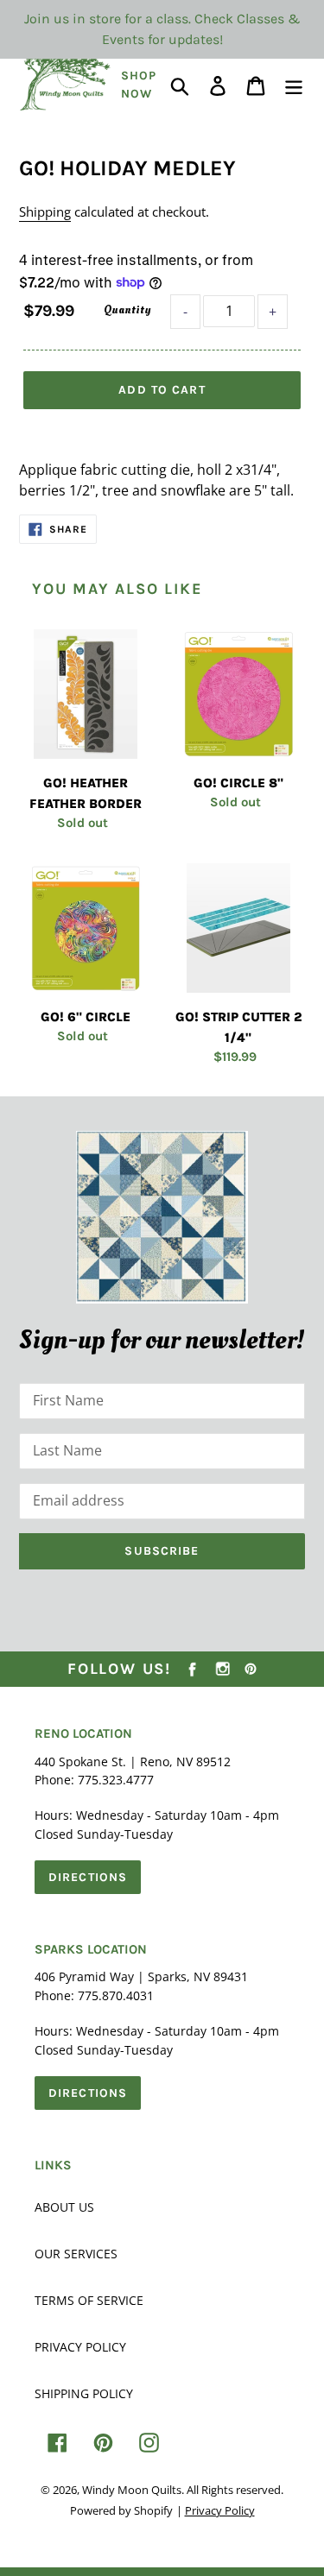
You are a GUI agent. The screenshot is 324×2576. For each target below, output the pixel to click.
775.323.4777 (116, 1780)
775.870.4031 (116, 1995)
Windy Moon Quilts (132, 2490)
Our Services (76, 2254)
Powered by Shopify (121, 2510)
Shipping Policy (84, 2393)
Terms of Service (89, 2300)
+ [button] (273, 312)
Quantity (127, 309)
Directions (88, 1877)
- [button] (185, 312)
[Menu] (294, 84)
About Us (64, 2207)
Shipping (45, 212)
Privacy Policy (80, 2347)
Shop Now (139, 85)
